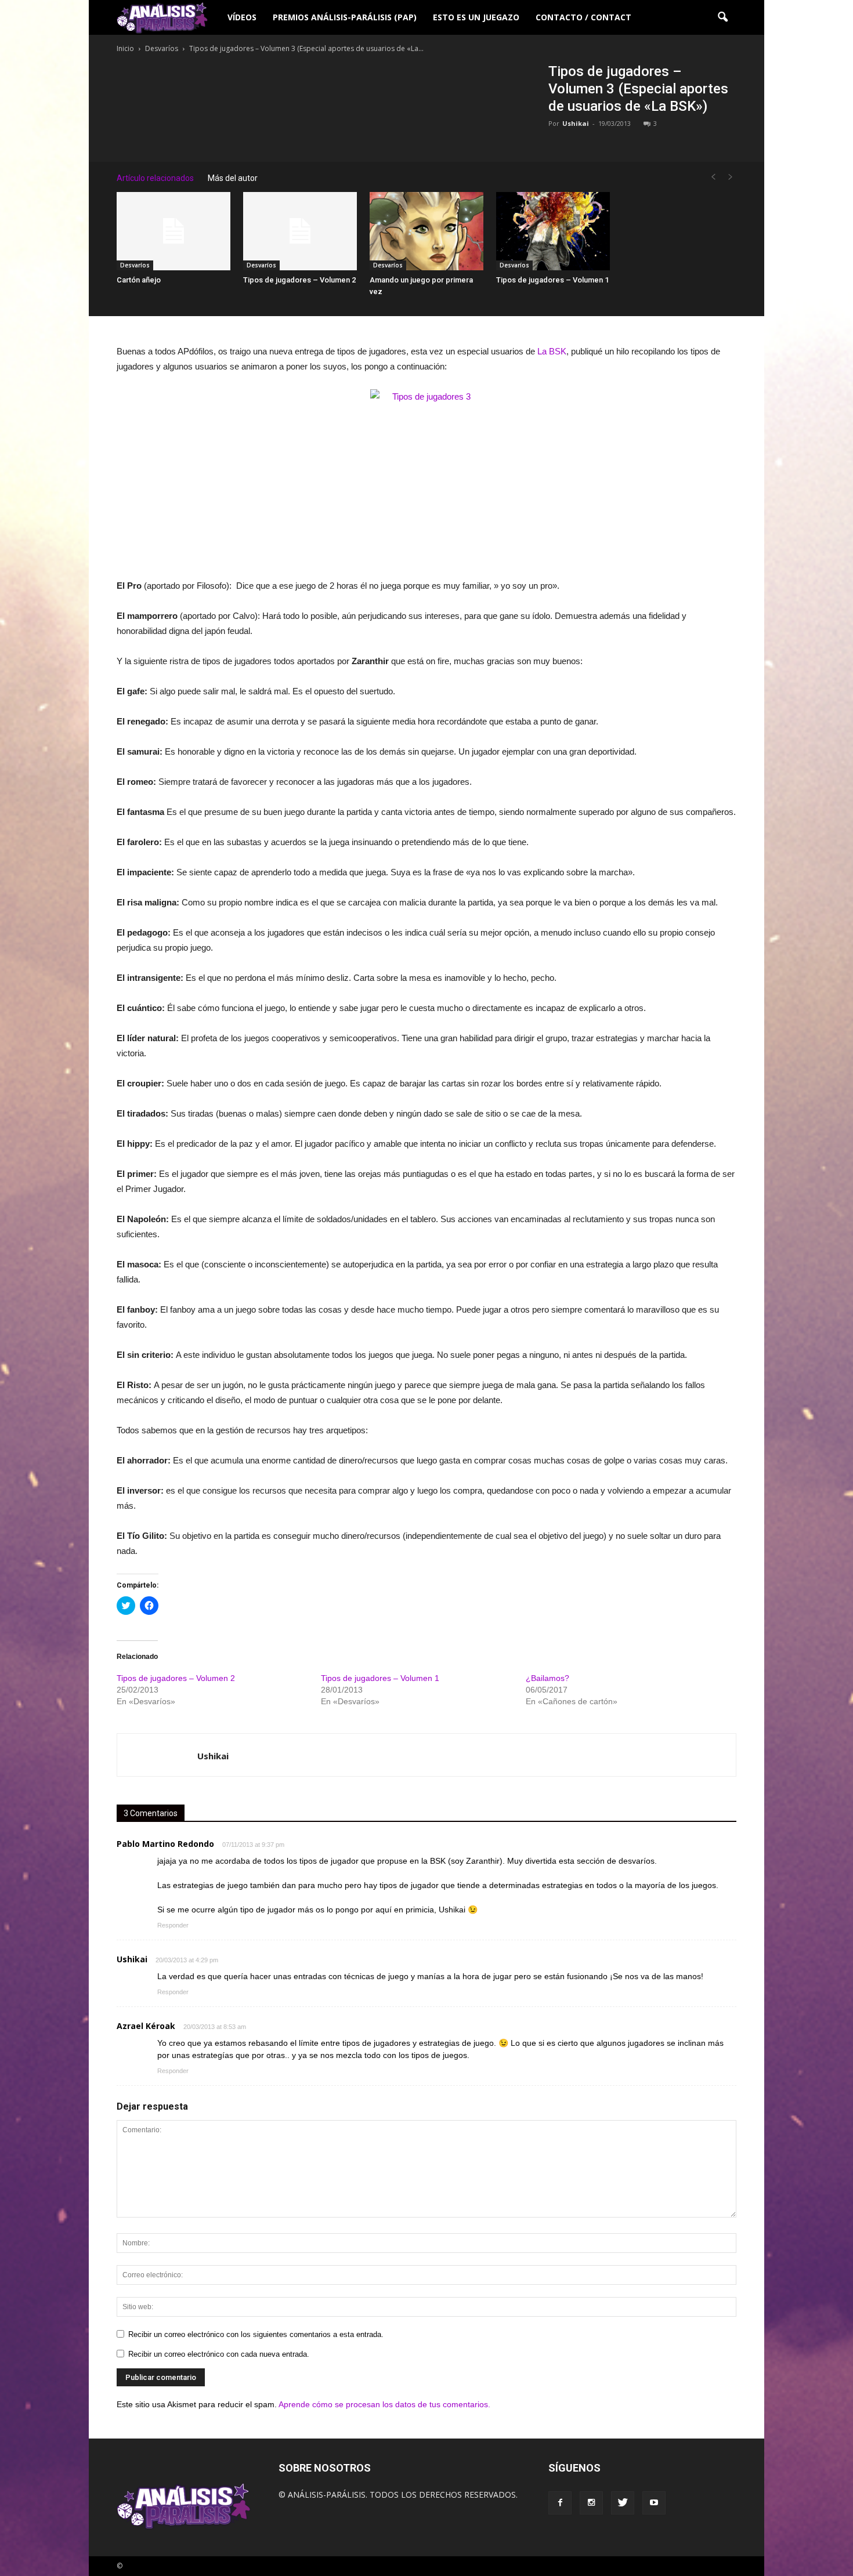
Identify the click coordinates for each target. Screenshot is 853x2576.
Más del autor (233, 178)
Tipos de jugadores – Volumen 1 (552, 280)
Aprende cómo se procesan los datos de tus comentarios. (384, 2404)
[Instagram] (591, 2503)
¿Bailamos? (547, 1678)
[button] (722, 17)
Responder (173, 1925)
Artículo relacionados (155, 178)
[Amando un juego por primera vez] (426, 231)
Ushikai (576, 123)
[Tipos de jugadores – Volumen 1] (553, 231)
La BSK (552, 351)
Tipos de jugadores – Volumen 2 (299, 280)
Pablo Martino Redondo (165, 1844)
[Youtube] (654, 2503)
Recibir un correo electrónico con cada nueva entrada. (219, 2354)
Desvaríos (135, 265)
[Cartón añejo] (174, 231)
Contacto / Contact (583, 17)
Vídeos (242, 17)
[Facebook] (560, 2503)
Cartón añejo (139, 280)
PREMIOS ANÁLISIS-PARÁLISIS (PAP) (345, 17)
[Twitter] (623, 2503)
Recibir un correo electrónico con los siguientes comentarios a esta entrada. (256, 2334)
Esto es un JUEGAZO (476, 17)
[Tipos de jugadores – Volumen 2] (300, 231)
